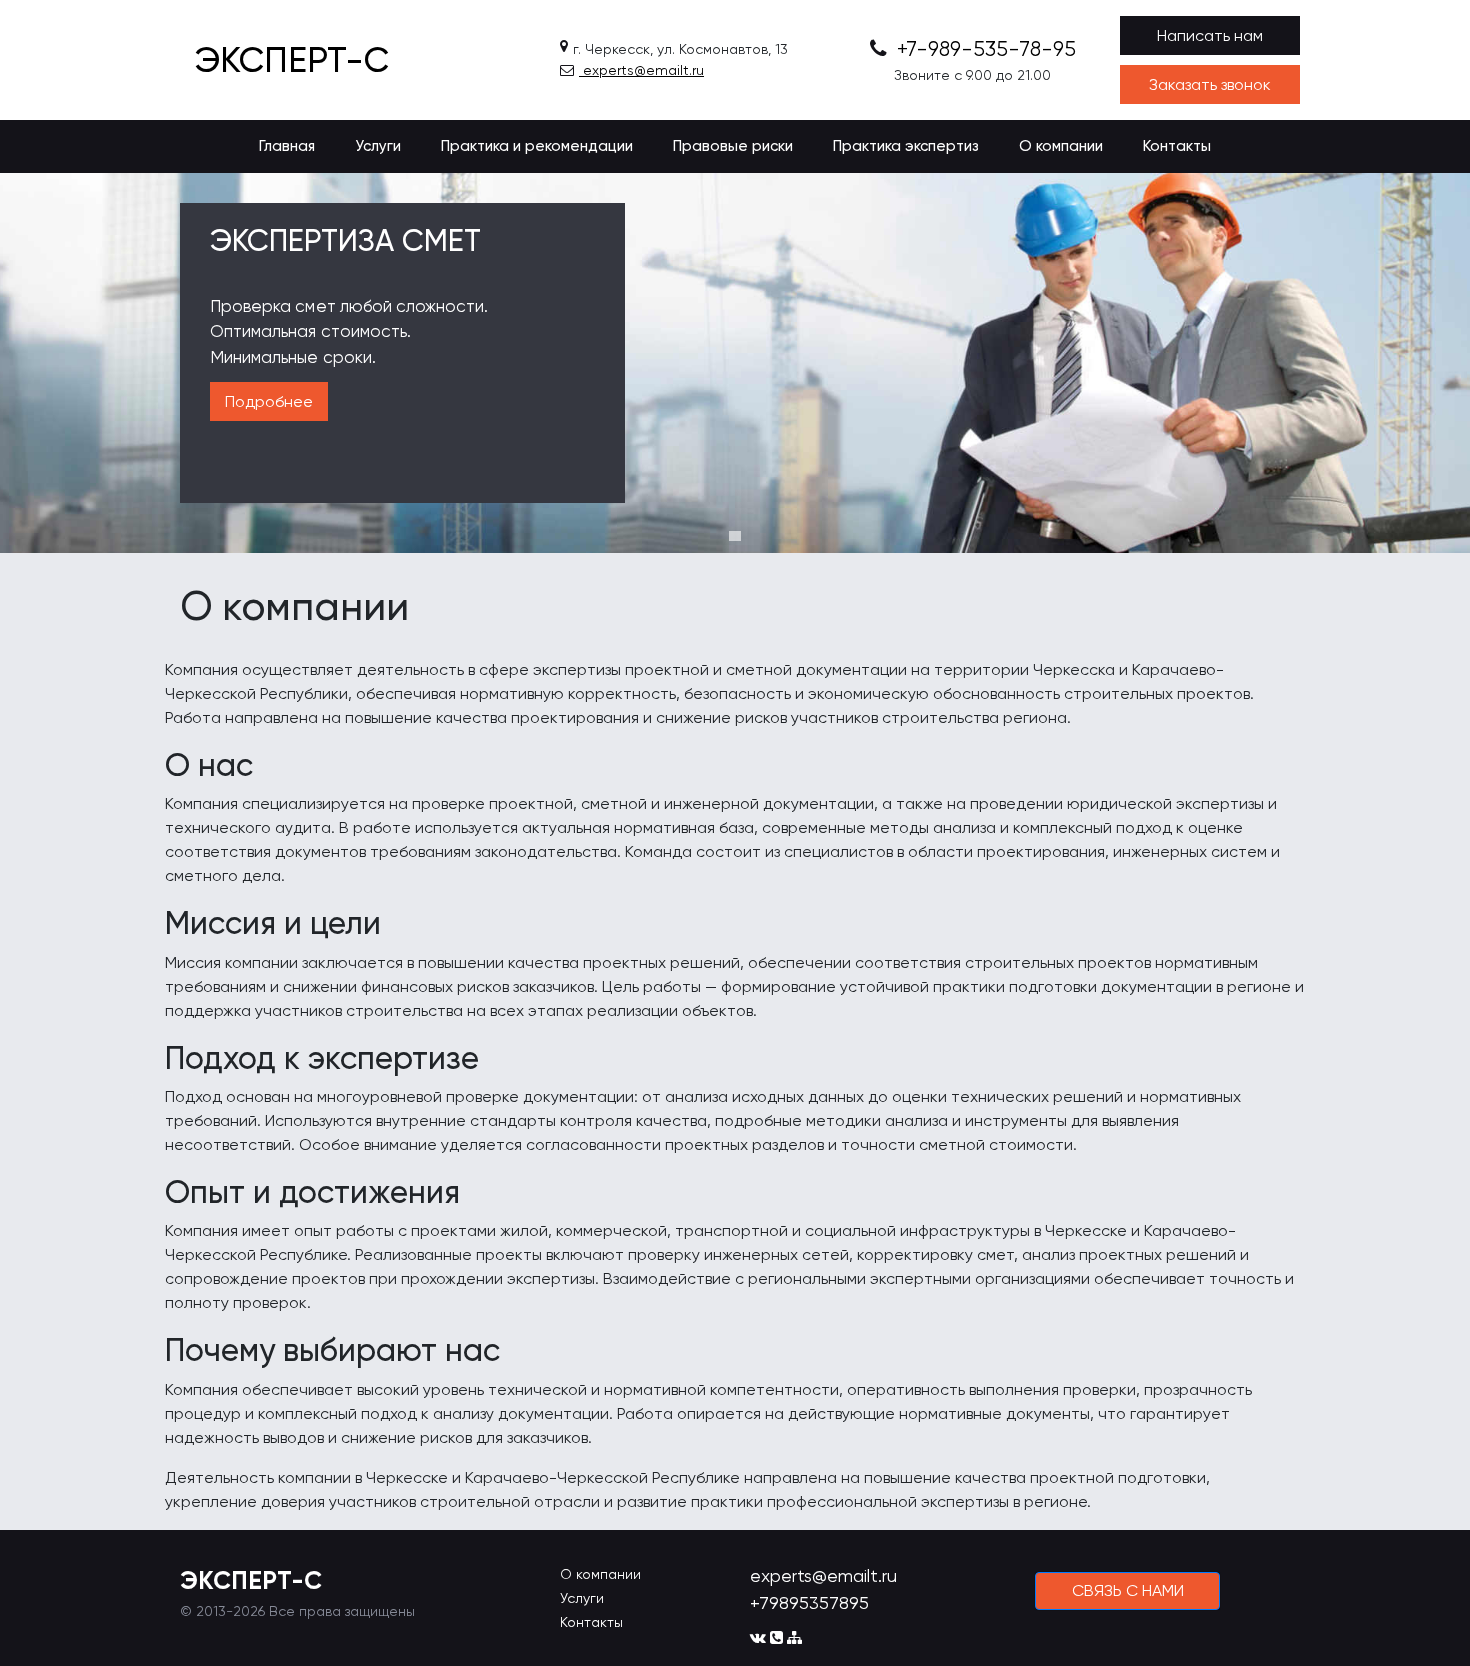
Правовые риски (733, 146)
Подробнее (269, 401)
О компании (1061, 146)
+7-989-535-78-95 (984, 49)
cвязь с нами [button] (1128, 1590)
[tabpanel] (735, 363)
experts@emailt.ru (641, 70)
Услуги (378, 146)
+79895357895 (809, 1602)
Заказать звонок (1210, 84)
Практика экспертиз (906, 146)
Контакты (1177, 146)
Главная (287, 146)
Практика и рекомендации (537, 146)
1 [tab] (735, 536)
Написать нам (1210, 35)
